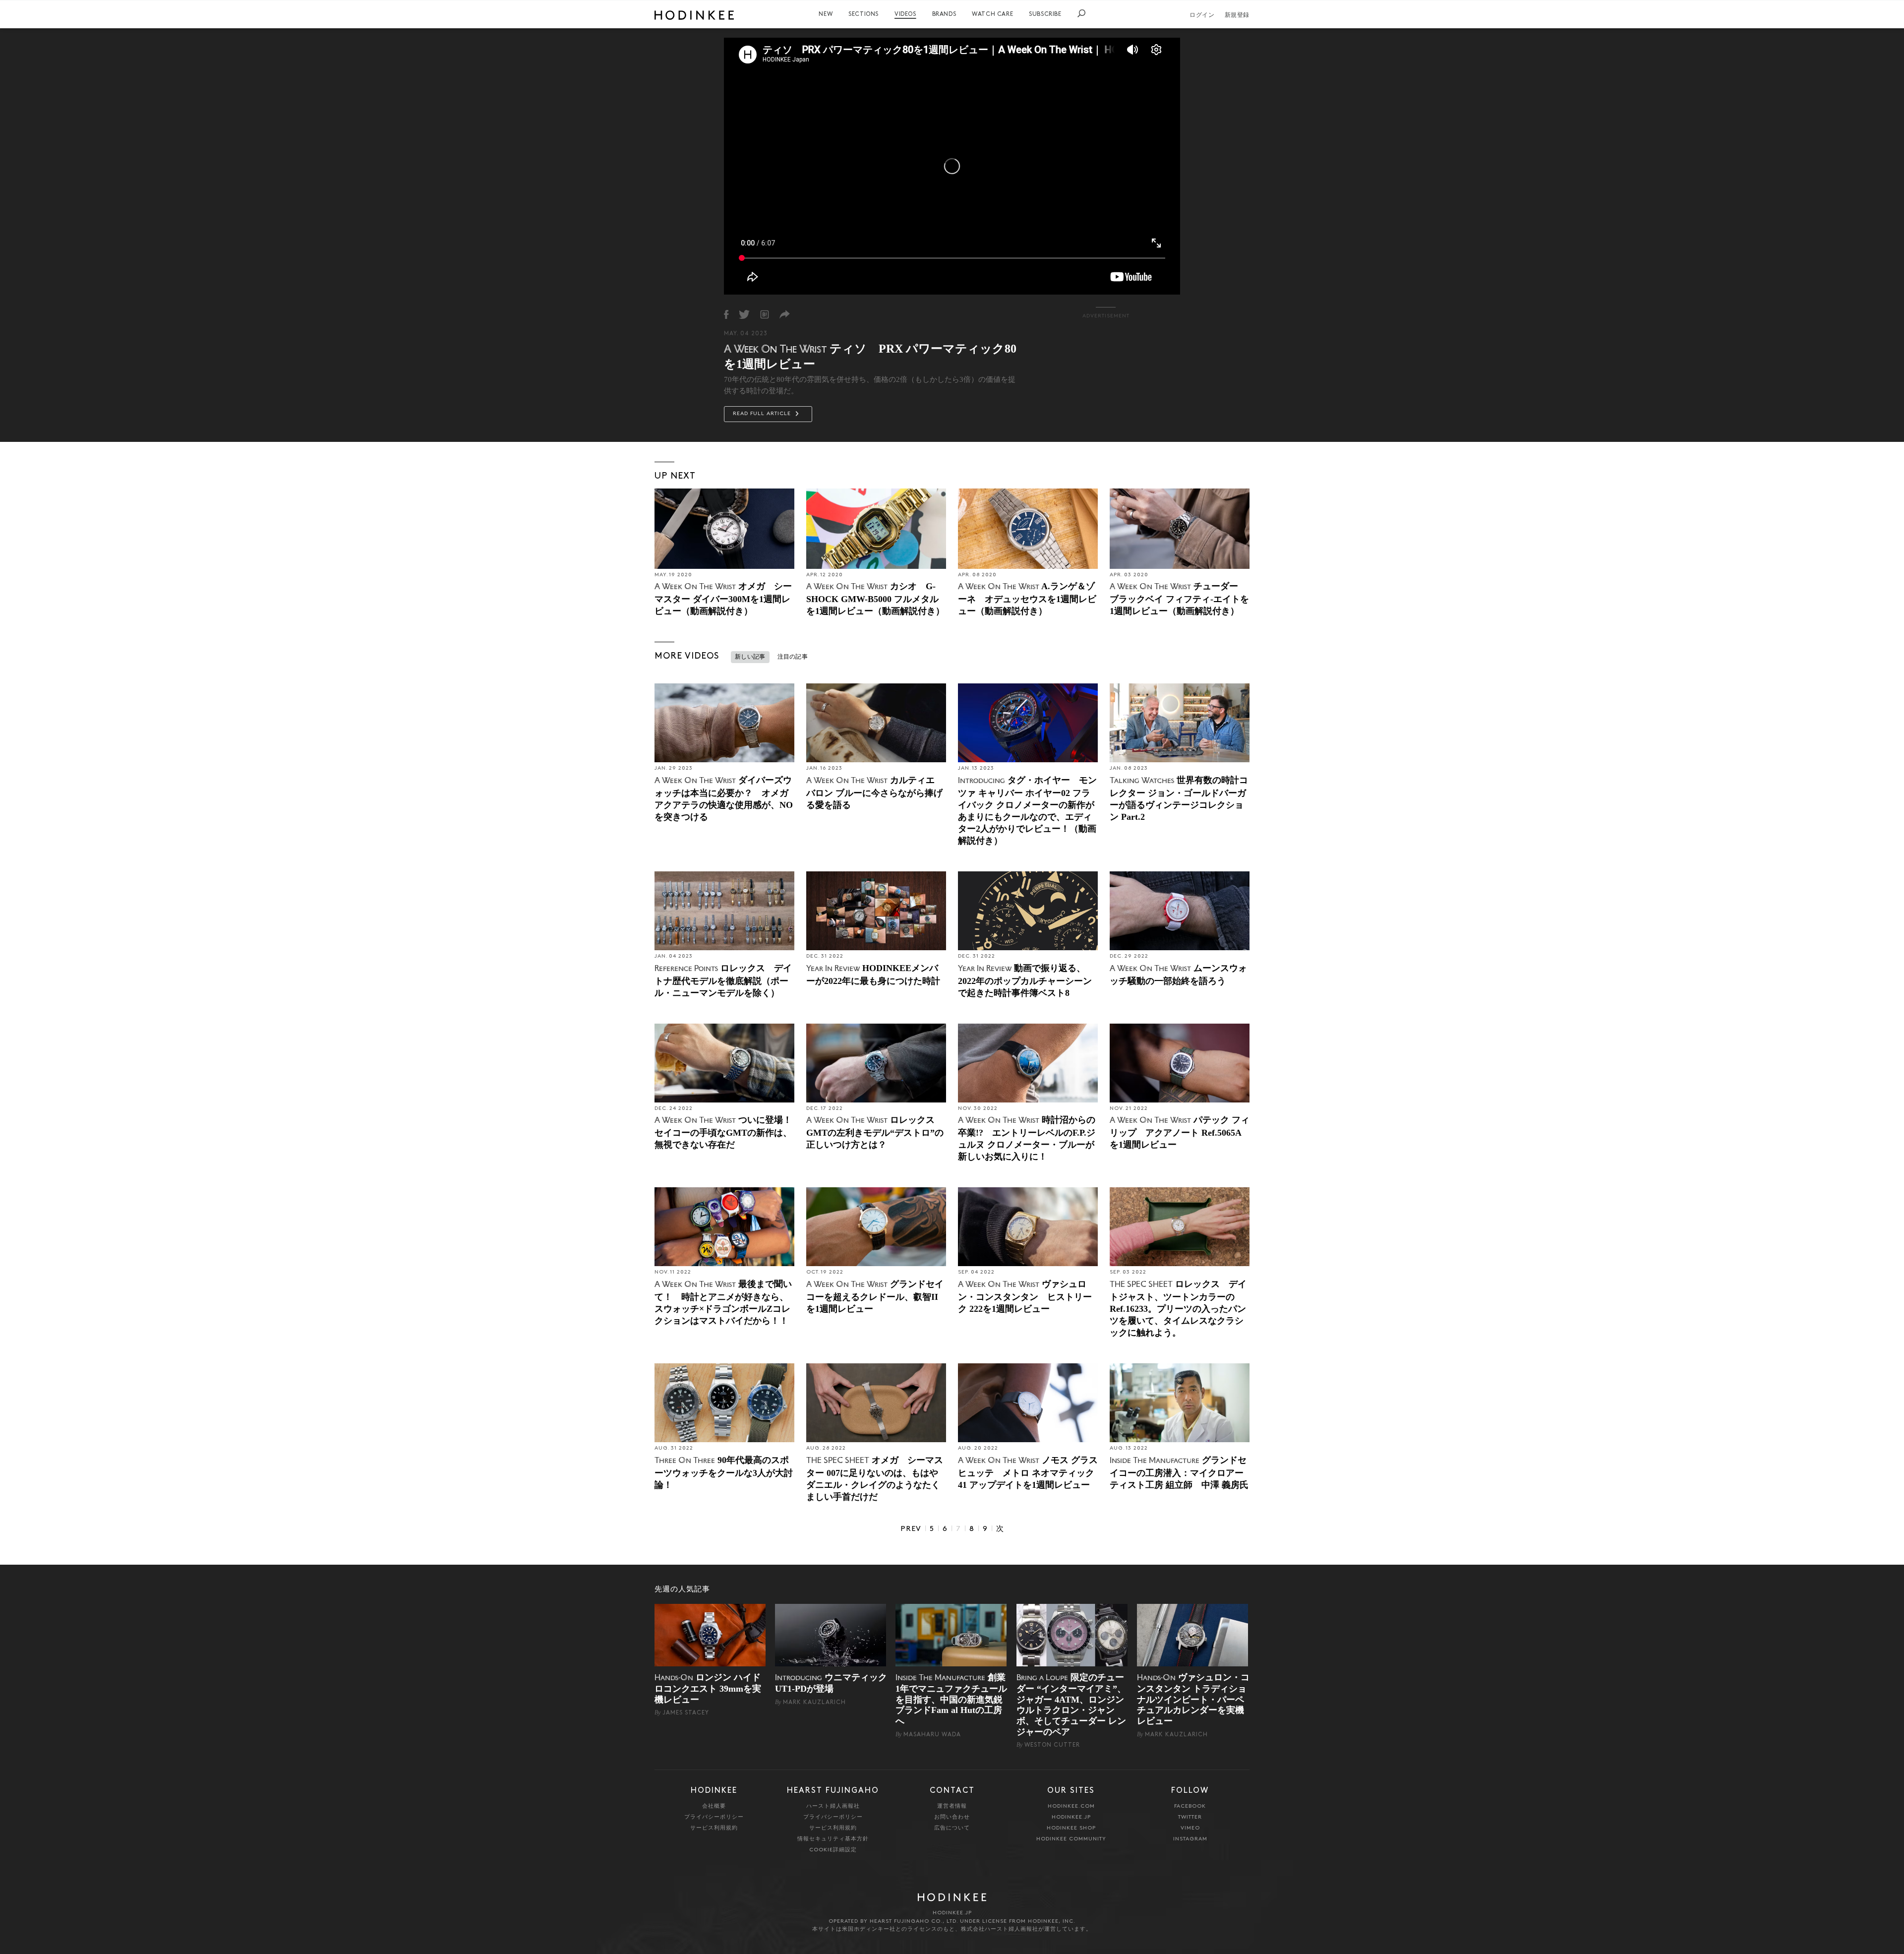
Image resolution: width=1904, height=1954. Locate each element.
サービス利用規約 (714, 1828)
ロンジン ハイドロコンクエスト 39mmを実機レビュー (708, 1688)
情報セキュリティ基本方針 (833, 1839)
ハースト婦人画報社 (833, 1806)
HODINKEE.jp (1071, 1817)
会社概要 (714, 1806)
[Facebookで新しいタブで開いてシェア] (726, 314)
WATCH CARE (992, 14)
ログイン (1202, 15)
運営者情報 (952, 1806)
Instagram (1190, 1839)
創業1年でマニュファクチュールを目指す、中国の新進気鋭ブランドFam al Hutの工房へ (951, 1699)
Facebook (1190, 1806)
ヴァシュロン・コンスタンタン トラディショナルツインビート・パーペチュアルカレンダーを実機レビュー (1193, 1699)
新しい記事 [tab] (750, 657)
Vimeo (1190, 1828)
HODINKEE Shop (1071, 1828)
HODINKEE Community (1071, 1839)
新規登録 (1237, 15)
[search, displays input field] (1081, 13)
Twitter (1190, 1817)
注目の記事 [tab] (793, 657)
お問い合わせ (952, 1817)
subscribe (1045, 14)
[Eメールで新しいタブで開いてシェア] (785, 314)
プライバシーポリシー (714, 1817)
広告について (952, 1828)
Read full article (763, 414)
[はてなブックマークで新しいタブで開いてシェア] (765, 314)
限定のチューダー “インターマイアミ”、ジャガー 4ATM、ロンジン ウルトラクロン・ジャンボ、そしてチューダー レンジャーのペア (1071, 1705)
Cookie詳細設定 (833, 1850)
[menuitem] (826, 14)
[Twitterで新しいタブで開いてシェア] (744, 314)
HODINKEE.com (1071, 1806)
